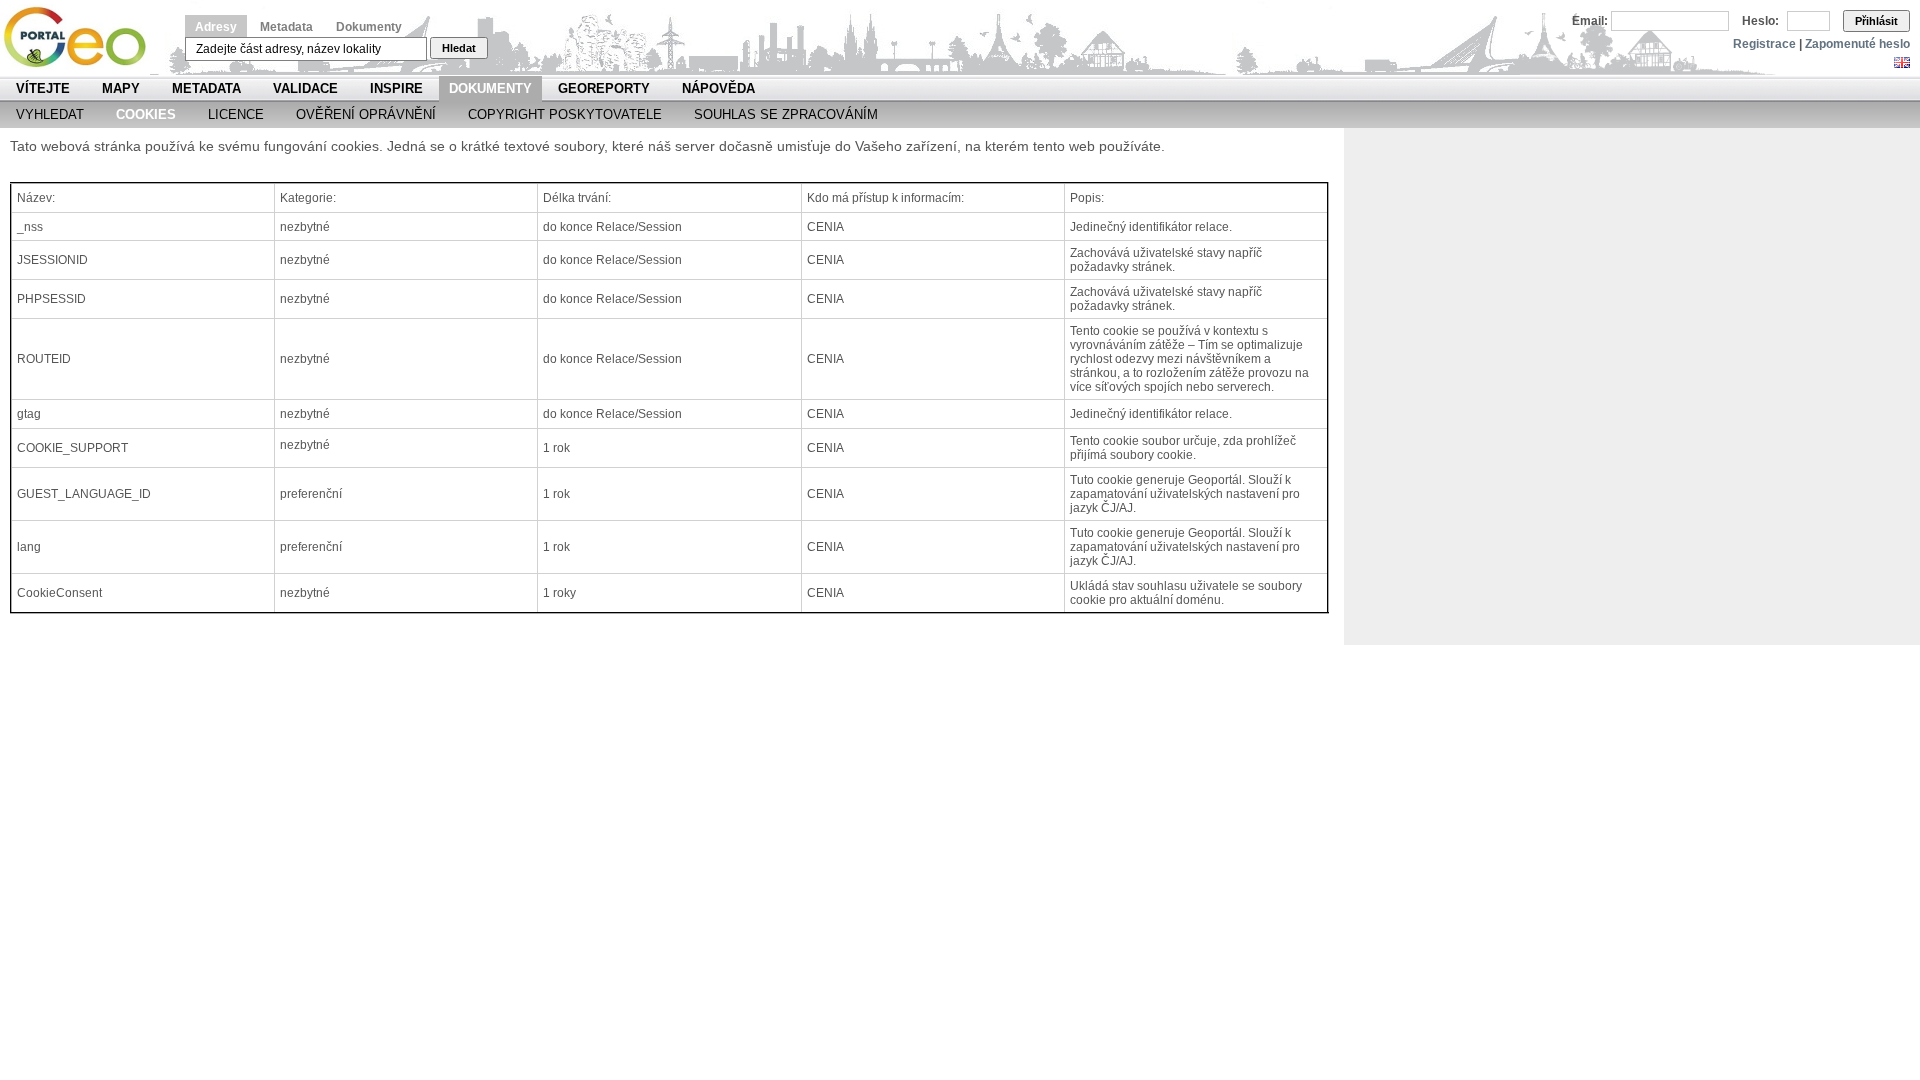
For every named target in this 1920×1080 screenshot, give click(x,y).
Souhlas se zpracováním (786, 114)
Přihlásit (1876, 21)
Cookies (146, 114)
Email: (1590, 21)
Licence (236, 114)
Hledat (459, 48)
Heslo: (1760, 21)
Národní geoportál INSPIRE (82, 37)
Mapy (121, 88)
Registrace (1764, 44)
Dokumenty (369, 27)
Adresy (216, 27)
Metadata (286, 27)
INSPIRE (396, 88)
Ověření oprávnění (366, 114)
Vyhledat (50, 114)
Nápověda (718, 88)
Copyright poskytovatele (565, 114)
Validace (305, 88)
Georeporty (604, 88)
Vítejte (43, 88)
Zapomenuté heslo (1857, 44)
